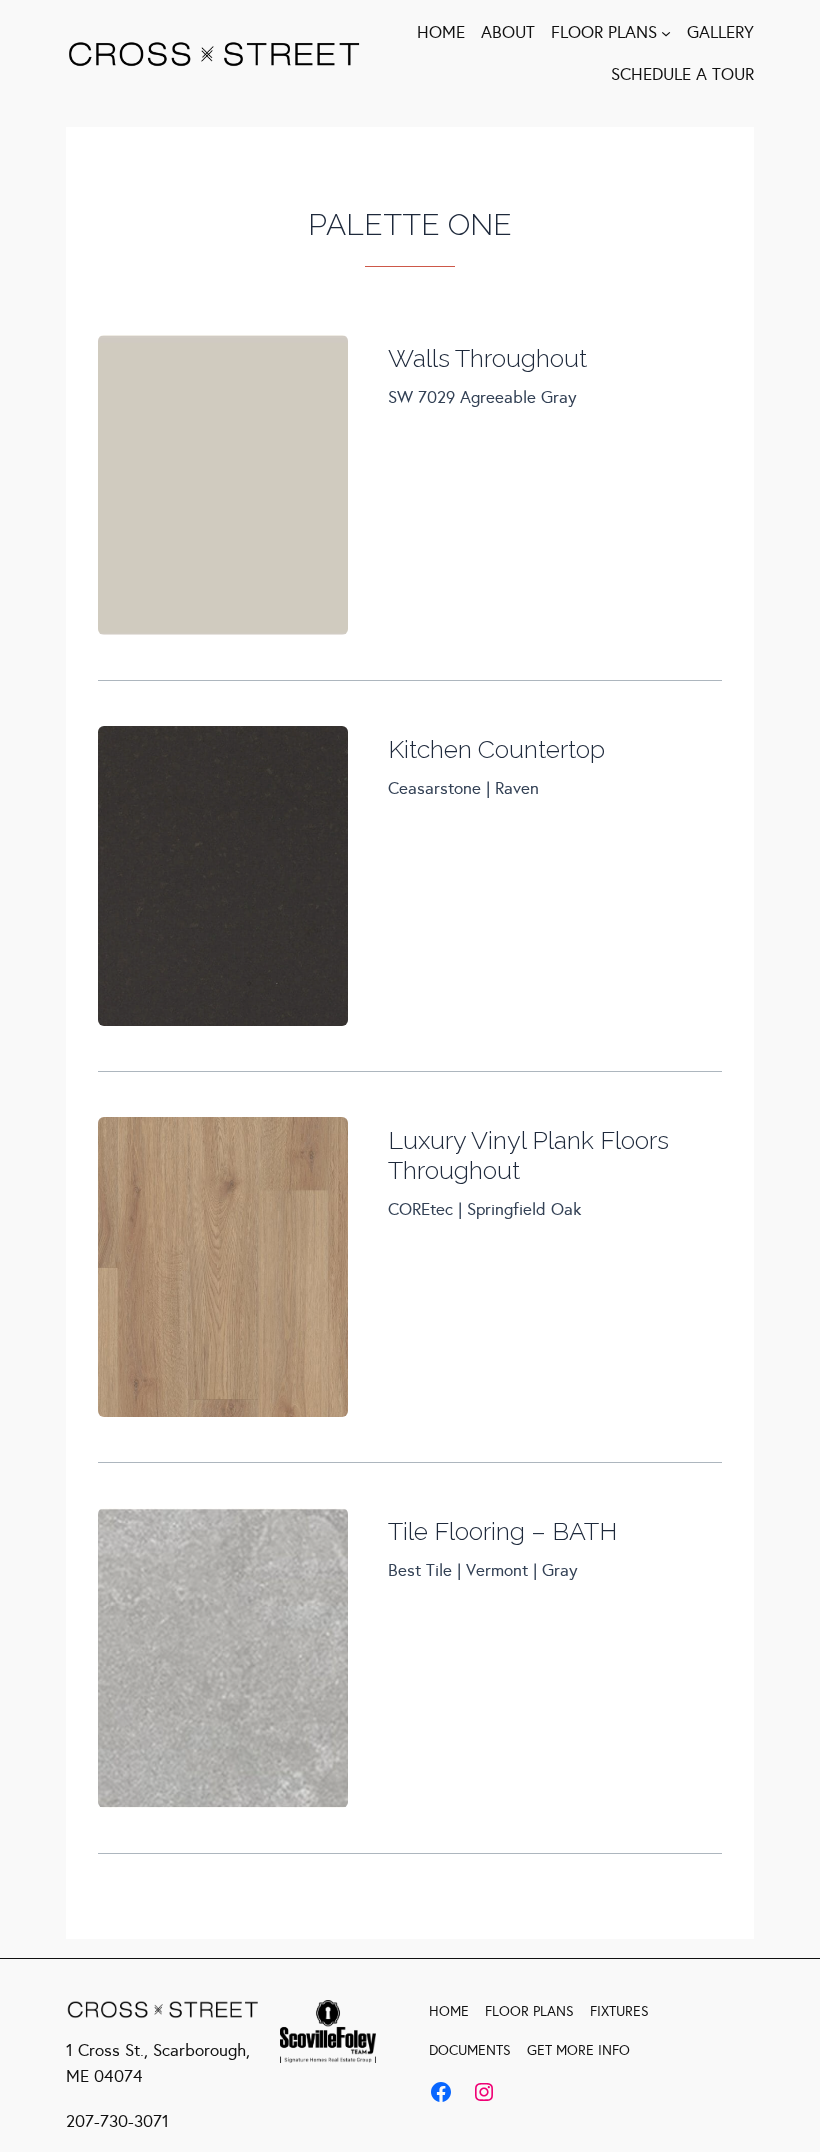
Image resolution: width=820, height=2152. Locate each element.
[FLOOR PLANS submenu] (666, 33)
